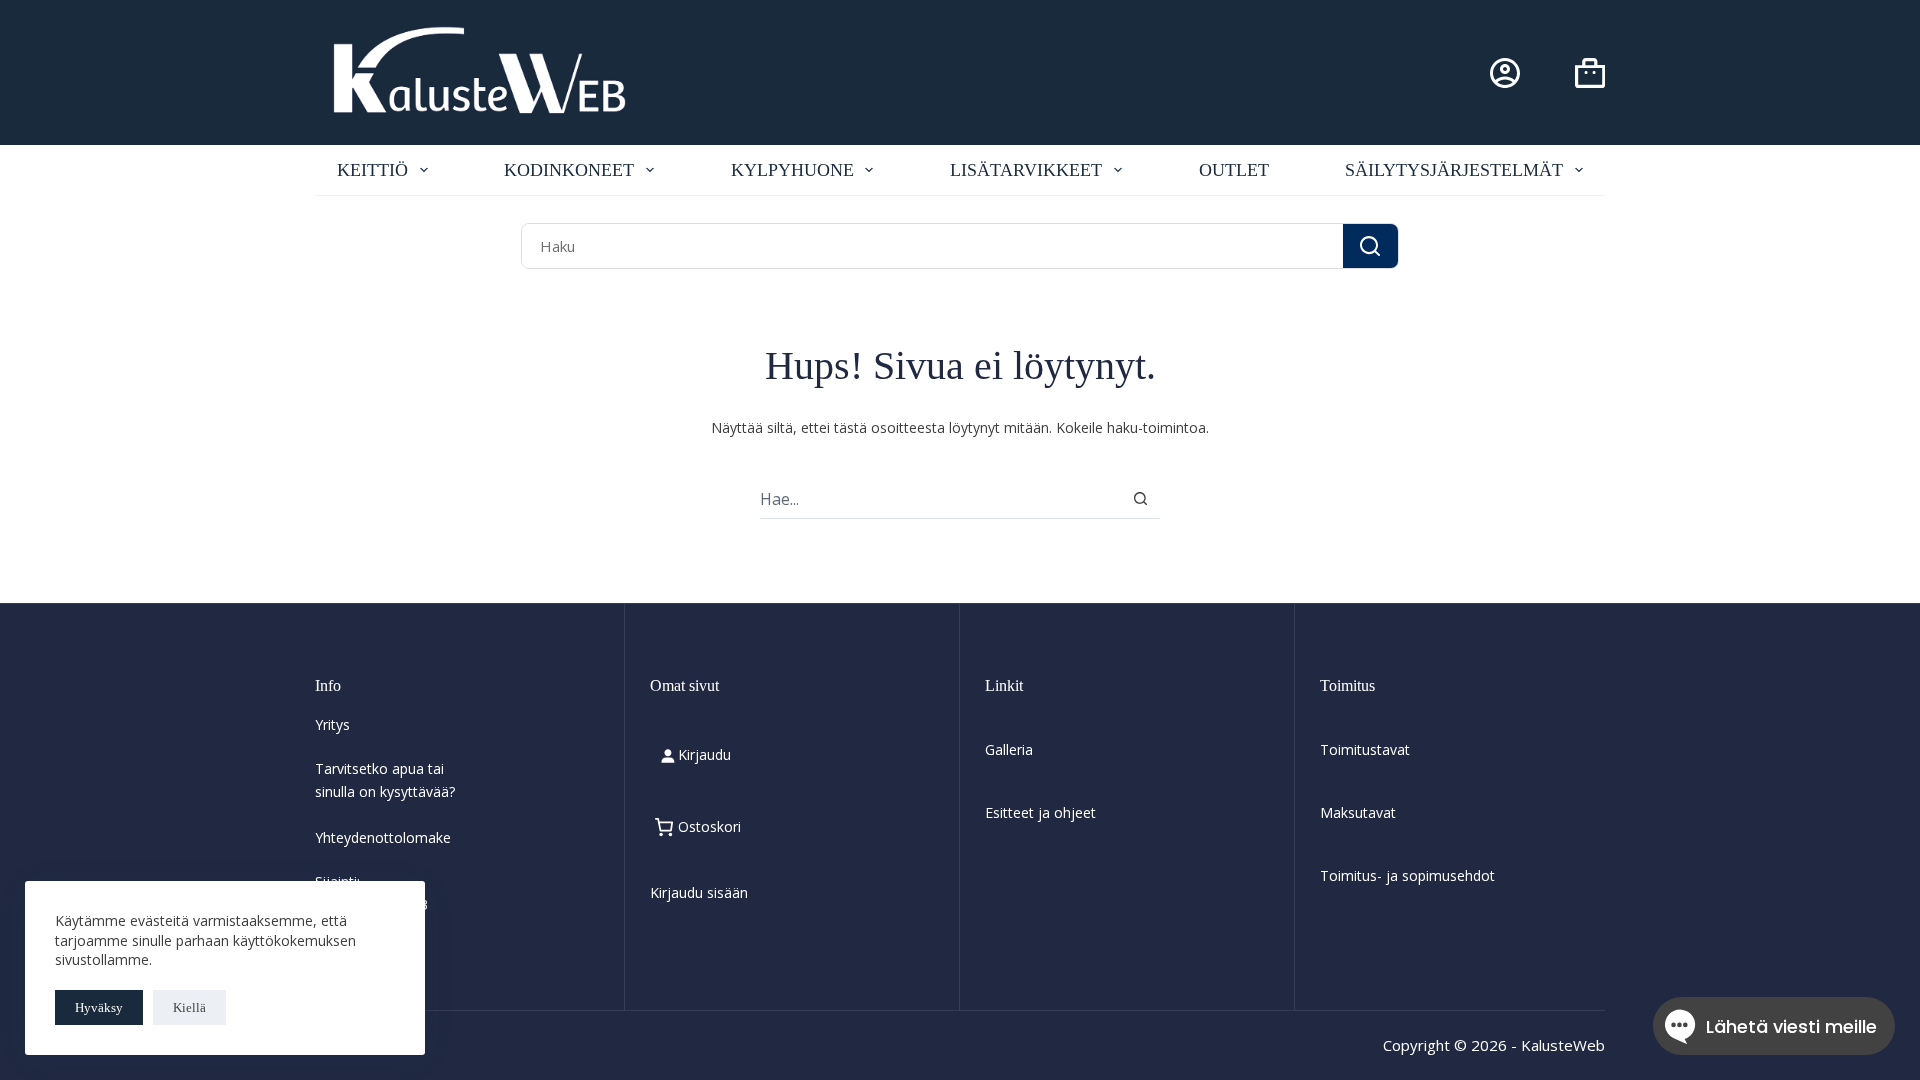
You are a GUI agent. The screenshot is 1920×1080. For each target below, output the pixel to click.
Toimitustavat (1365, 749)
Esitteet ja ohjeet (1040, 812)
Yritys (332, 724)
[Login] (1505, 73)
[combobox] (932, 245)
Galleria (1009, 749)
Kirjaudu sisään (699, 892)
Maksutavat (1358, 812)
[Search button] (1370, 245)
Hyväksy (99, 1007)
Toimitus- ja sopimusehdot (1407, 875)
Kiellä (189, 1007)
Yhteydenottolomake (383, 837)
